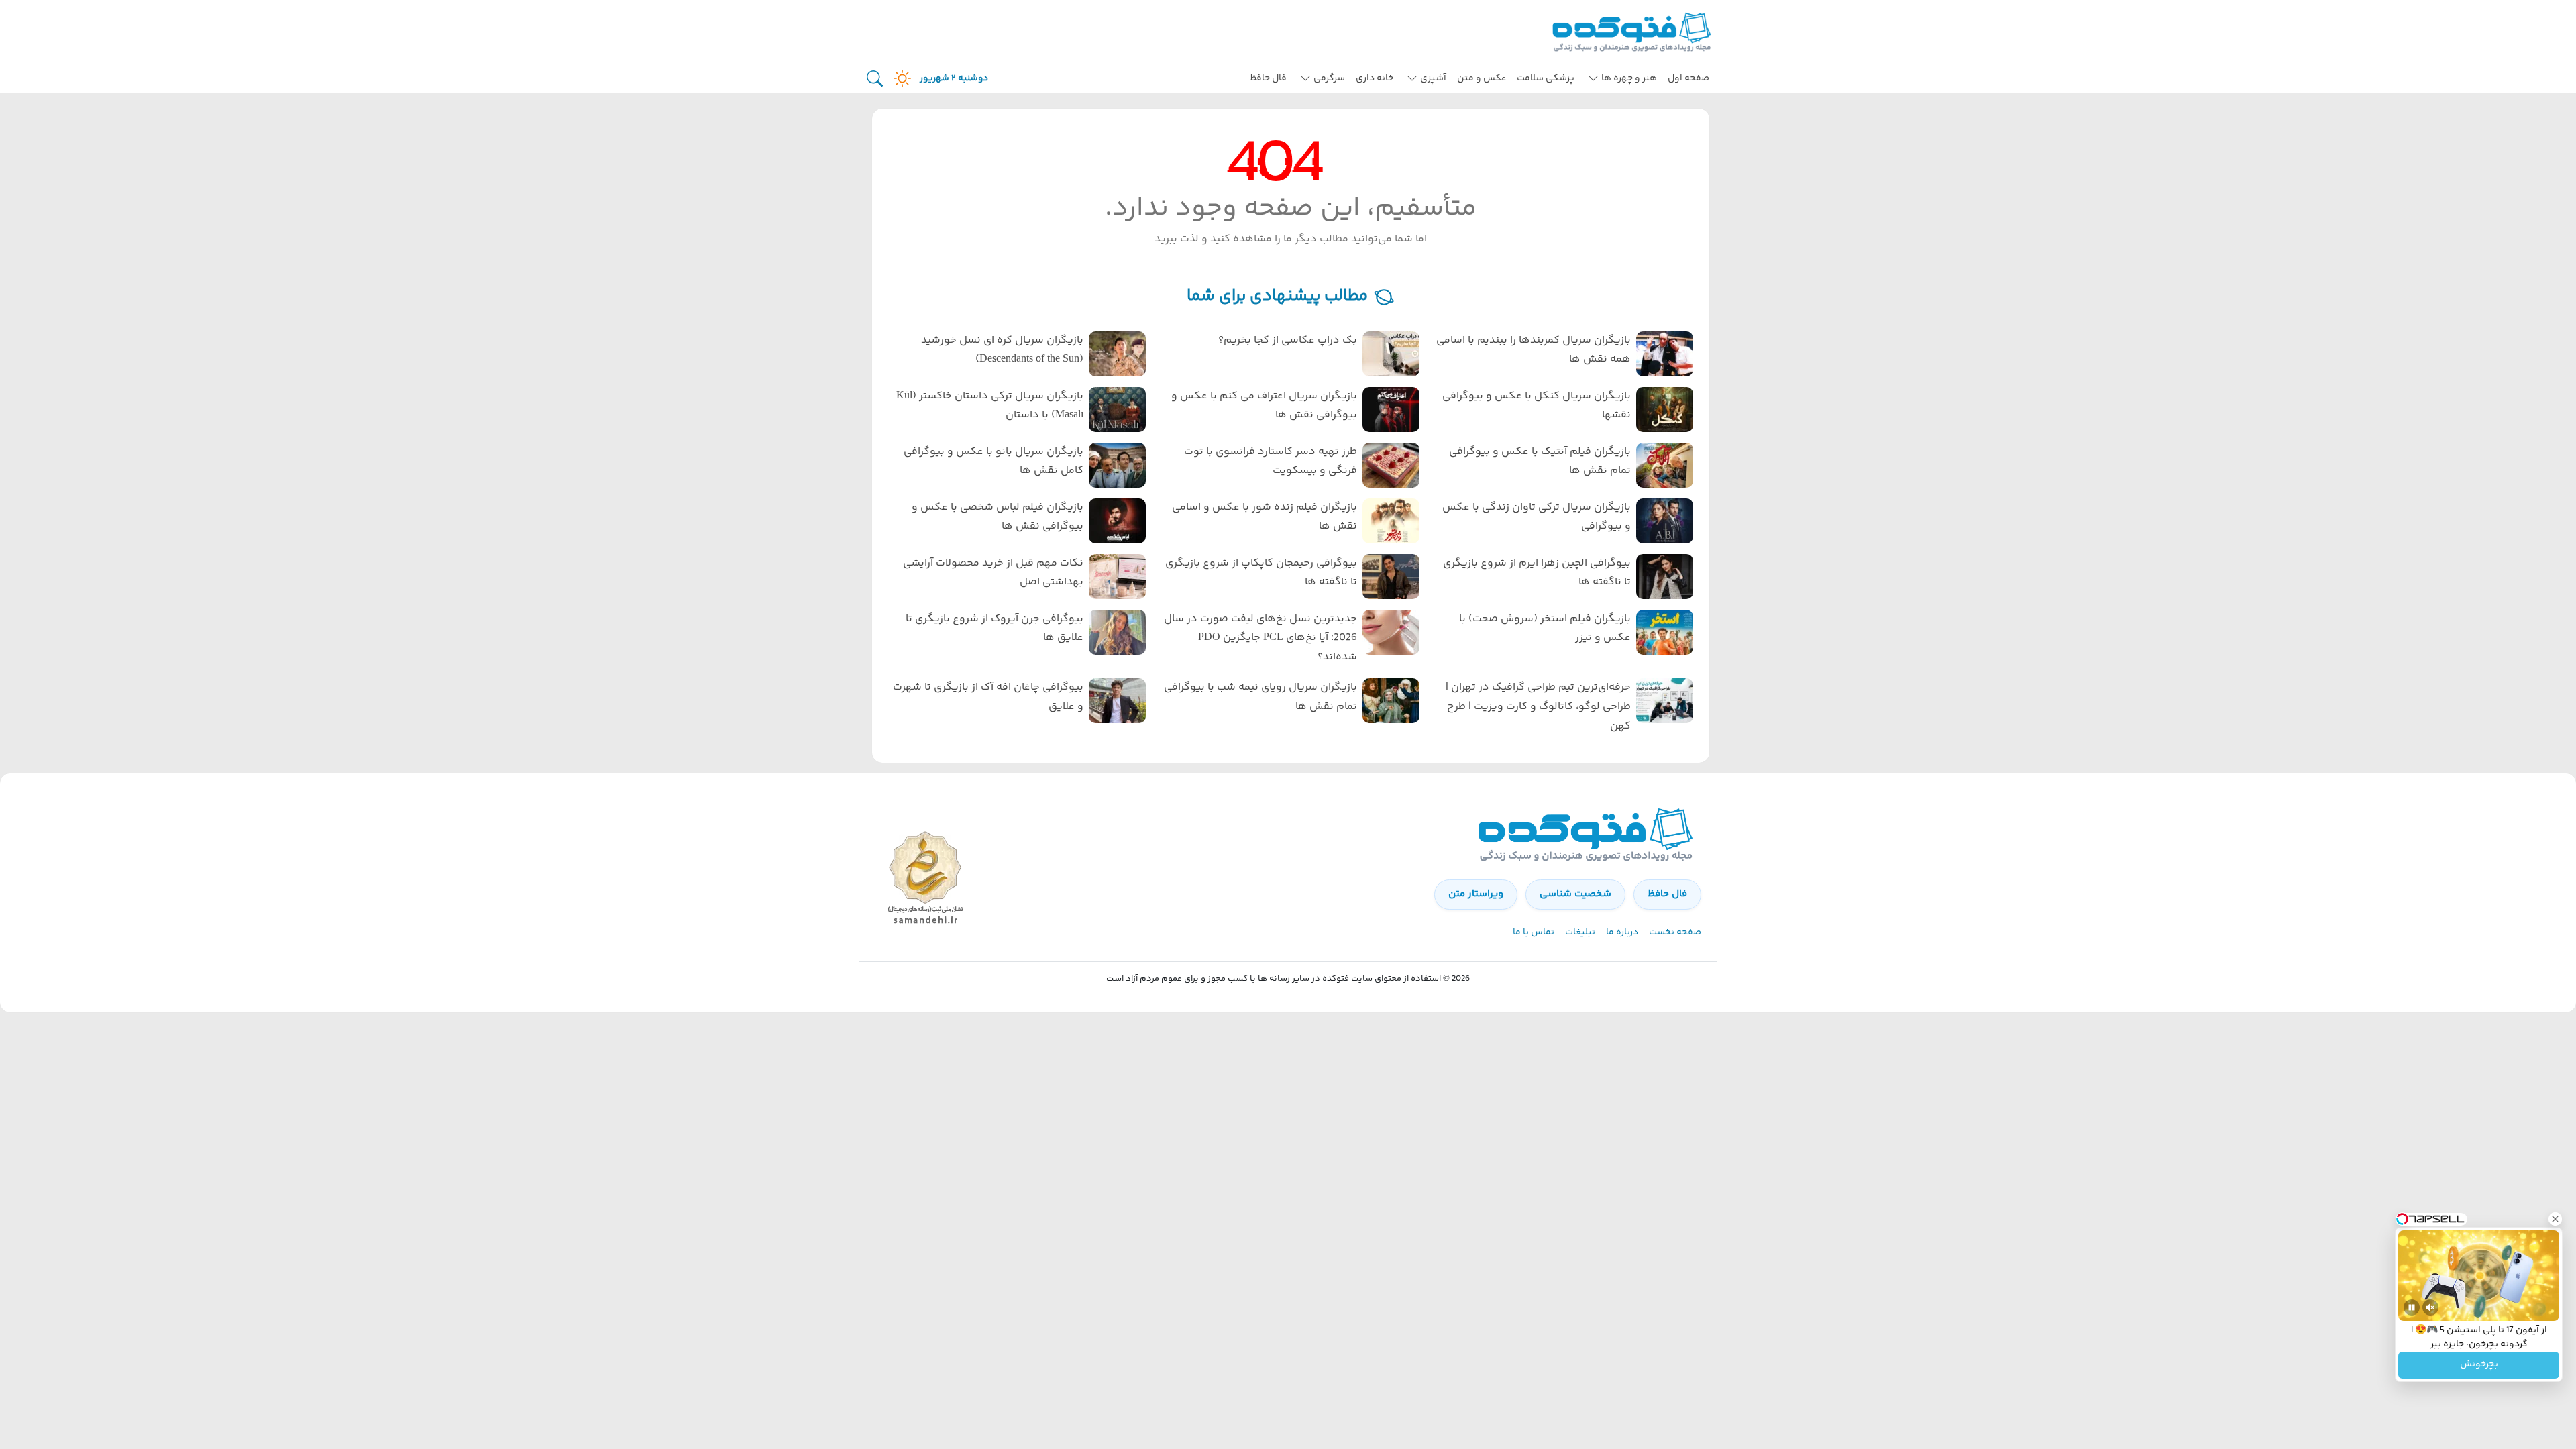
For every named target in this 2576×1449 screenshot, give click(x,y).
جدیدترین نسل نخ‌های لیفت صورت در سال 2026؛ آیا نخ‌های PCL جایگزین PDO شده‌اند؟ (1260, 638)
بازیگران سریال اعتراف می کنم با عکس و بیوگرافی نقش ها (1264, 406)
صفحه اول (1688, 78)
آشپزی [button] (1433, 78)
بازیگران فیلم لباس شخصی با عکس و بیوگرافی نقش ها (998, 517)
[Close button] (2555, 1219)
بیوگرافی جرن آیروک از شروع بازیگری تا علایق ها (995, 629)
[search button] (875, 79)
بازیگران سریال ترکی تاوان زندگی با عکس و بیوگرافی (1537, 517)
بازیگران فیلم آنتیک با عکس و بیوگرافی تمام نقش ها (1540, 462)
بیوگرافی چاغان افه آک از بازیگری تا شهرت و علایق (988, 697)
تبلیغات (1580, 932)
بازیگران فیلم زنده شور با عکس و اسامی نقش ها (1265, 517)
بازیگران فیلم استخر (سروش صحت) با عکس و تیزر (1545, 629)
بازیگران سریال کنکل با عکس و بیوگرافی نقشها (1537, 406)
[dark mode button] (900, 78)
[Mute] (2430, 1307)
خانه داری (1375, 78)
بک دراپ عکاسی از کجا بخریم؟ (1288, 340)
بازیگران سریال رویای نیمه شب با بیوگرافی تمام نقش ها (1260, 697)
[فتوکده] (1633, 32)
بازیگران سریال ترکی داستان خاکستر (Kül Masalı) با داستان (990, 406)
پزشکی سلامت (1546, 78)
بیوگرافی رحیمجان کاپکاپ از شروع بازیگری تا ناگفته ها (1261, 573)
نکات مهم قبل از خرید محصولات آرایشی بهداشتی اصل (993, 573)
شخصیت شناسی (1575, 894)
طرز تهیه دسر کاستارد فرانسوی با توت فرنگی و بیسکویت (1271, 462)
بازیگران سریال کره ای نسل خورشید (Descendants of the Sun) (1002, 350)
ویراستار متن (1476, 894)
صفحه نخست (1675, 932)
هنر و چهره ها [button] (1629, 78)
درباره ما (1622, 932)
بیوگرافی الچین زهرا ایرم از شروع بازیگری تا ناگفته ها (1537, 573)
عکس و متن (1482, 78)
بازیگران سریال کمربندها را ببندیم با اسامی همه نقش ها (1534, 350)
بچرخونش (2479, 1365)
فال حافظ (1268, 78)
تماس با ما (1534, 932)
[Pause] (2412, 1307)
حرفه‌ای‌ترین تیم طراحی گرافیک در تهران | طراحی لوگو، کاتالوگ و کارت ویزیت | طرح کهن (1538, 707)
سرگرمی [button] (1329, 78)
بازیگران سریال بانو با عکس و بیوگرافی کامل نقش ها (994, 462)
